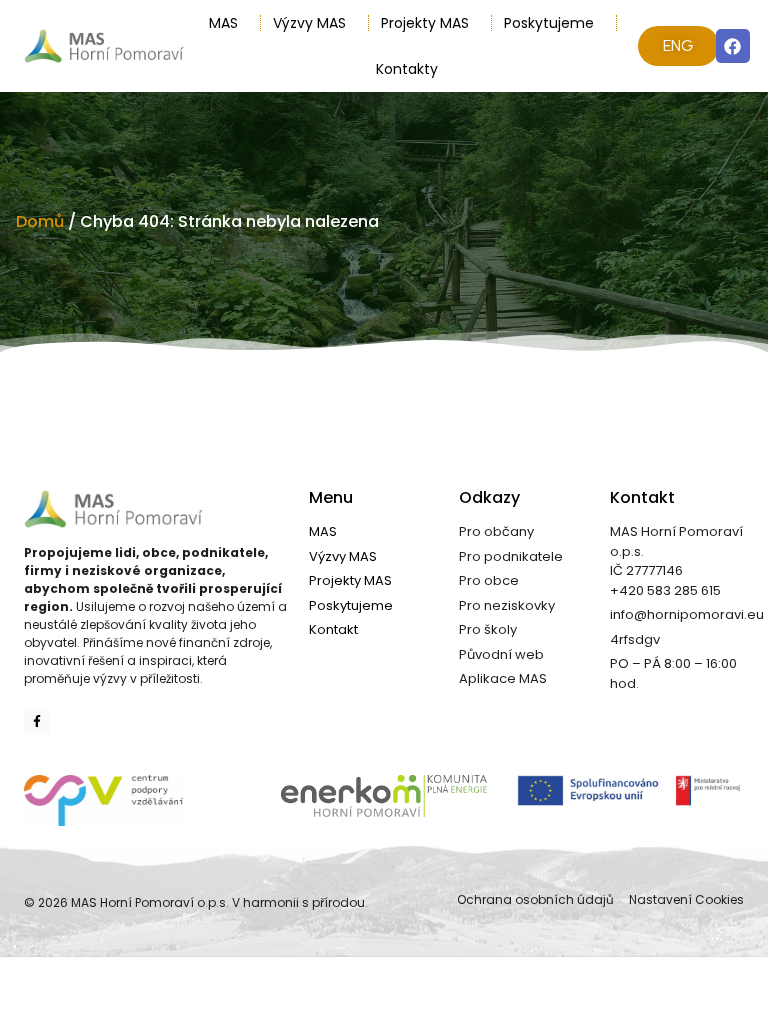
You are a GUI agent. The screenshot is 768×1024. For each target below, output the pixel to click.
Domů (40, 221)
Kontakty (407, 69)
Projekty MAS (425, 23)
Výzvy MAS (309, 23)
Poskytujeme (549, 23)
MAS (223, 23)
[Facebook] (733, 46)
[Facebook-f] (37, 721)
